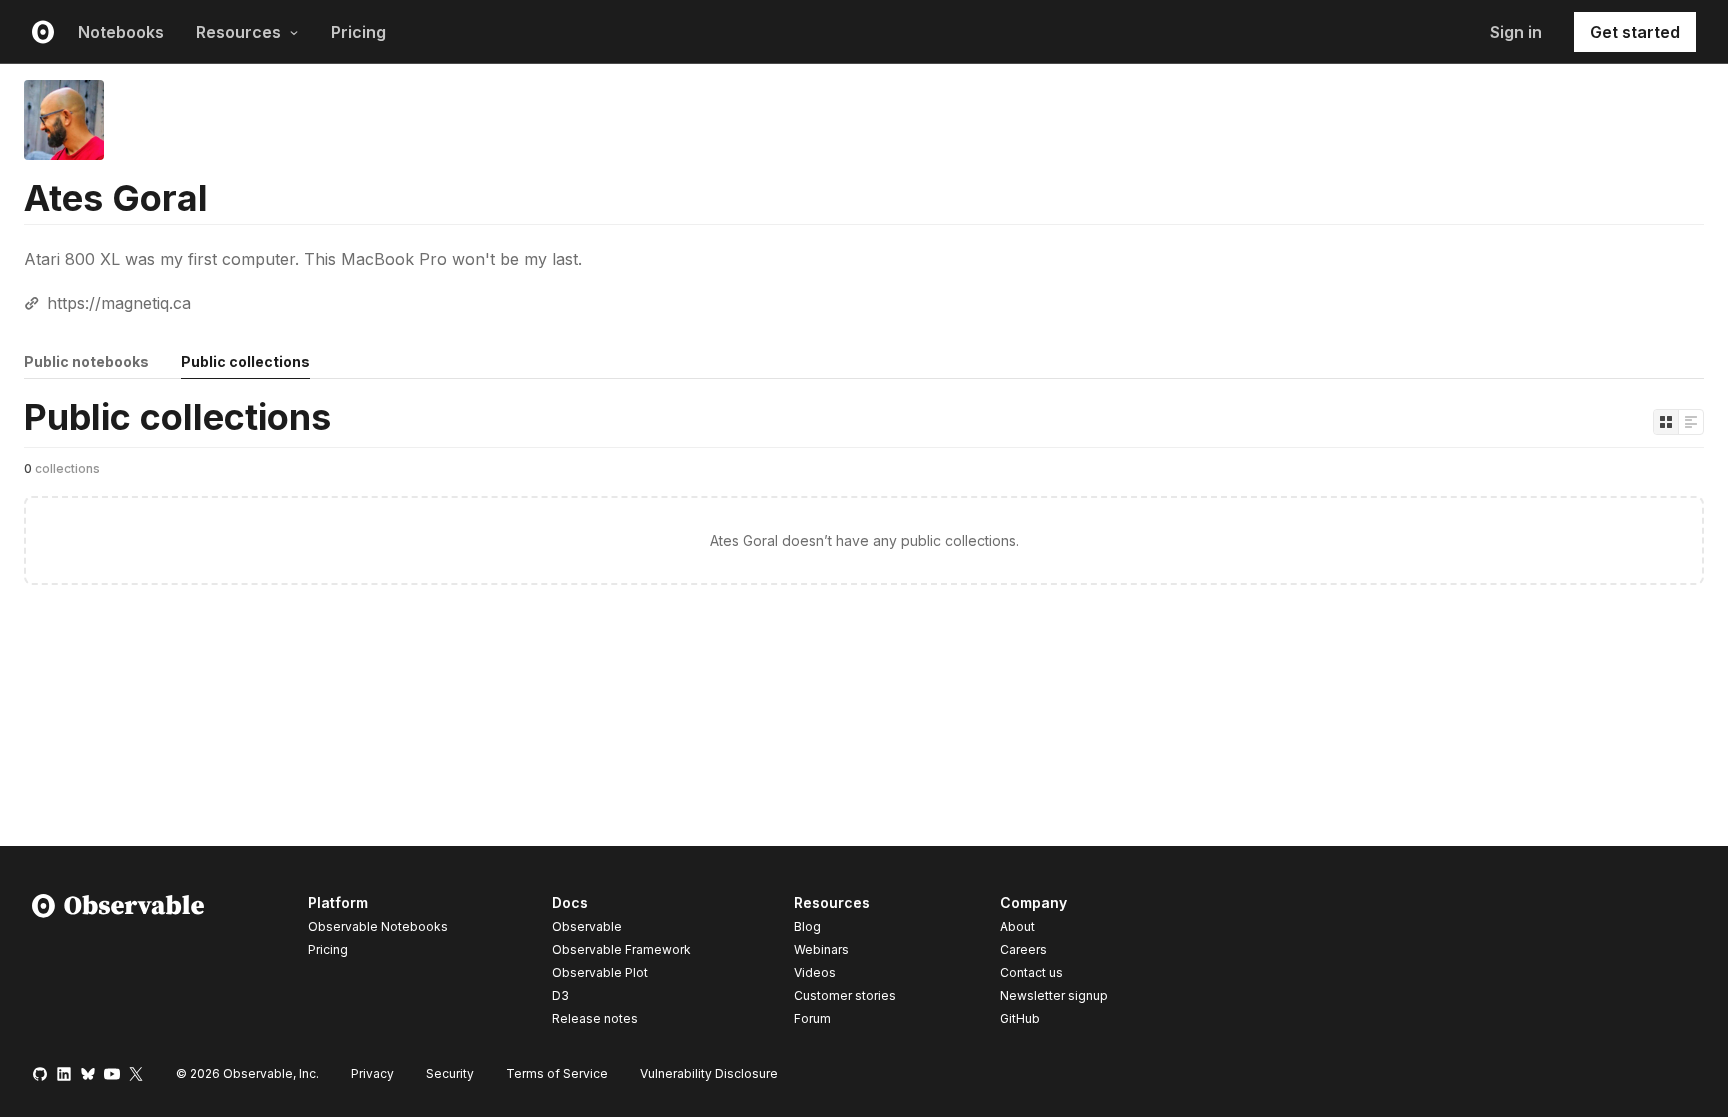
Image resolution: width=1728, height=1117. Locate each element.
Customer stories (845, 995)
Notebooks (121, 32)
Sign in (1516, 32)
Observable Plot (600, 972)
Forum (812, 1018)
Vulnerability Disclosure (709, 1073)
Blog (807, 926)
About (1017, 926)
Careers (1023, 949)
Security (450, 1073)
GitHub (1020, 1018)
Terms (557, 1073)
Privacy (372, 1073)
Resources (238, 32)
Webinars (821, 949)
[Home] (118, 964)
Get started (1635, 32)
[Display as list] (1691, 422)
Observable (587, 926)
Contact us (1031, 973)
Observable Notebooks (378, 926)
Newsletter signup (1054, 996)
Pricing (358, 32)
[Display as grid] (1666, 422)
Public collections (245, 361)
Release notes (595, 1018)
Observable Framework (621, 949)
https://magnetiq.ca (119, 303)
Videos (815, 972)
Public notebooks (86, 361)
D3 (560, 995)
